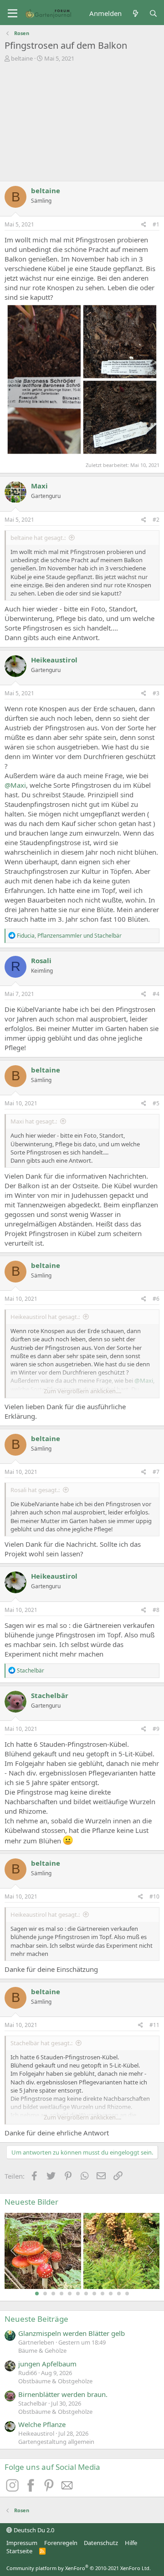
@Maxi (15, 785)
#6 (156, 1299)
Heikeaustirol (54, 660)
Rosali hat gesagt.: (35, 1490)
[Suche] (153, 13)
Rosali (41, 960)
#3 (156, 693)
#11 (154, 2025)
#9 (156, 1729)
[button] (13, 14)
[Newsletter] (67, 2489)
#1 (156, 224)
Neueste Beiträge (36, 2319)
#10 (154, 1896)
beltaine (22, 58)
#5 (156, 1103)
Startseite (19, 2551)
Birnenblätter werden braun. (63, 2394)
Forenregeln (61, 2543)
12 (127, 2294)
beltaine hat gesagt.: (38, 538)
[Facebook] (32, 2489)
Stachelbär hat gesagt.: (41, 2043)
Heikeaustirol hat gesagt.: (45, 1317)
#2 (156, 520)
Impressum (22, 2543)
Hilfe (131, 2543)
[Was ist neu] (135, 13)
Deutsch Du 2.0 (33, 2530)
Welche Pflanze (42, 2424)
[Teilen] (144, 225)
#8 (156, 1610)
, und (69, 936)
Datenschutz (101, 2543)
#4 (156, 994)
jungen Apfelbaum (47, 2364)
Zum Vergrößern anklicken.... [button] (82, 1391)
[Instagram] (14, 2489)
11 (119, 2294)
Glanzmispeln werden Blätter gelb (72, 2333)
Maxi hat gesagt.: (34, 1121)
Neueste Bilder (31, 2202)
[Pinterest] (50, 2489)
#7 (156, 1472)
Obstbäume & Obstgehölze (55, 2381)
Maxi (39, 486)
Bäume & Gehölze (42, 2350)
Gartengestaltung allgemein (56, 2442)
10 (111, 2294)
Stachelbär (50, 1695)
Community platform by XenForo (79, 2568)
